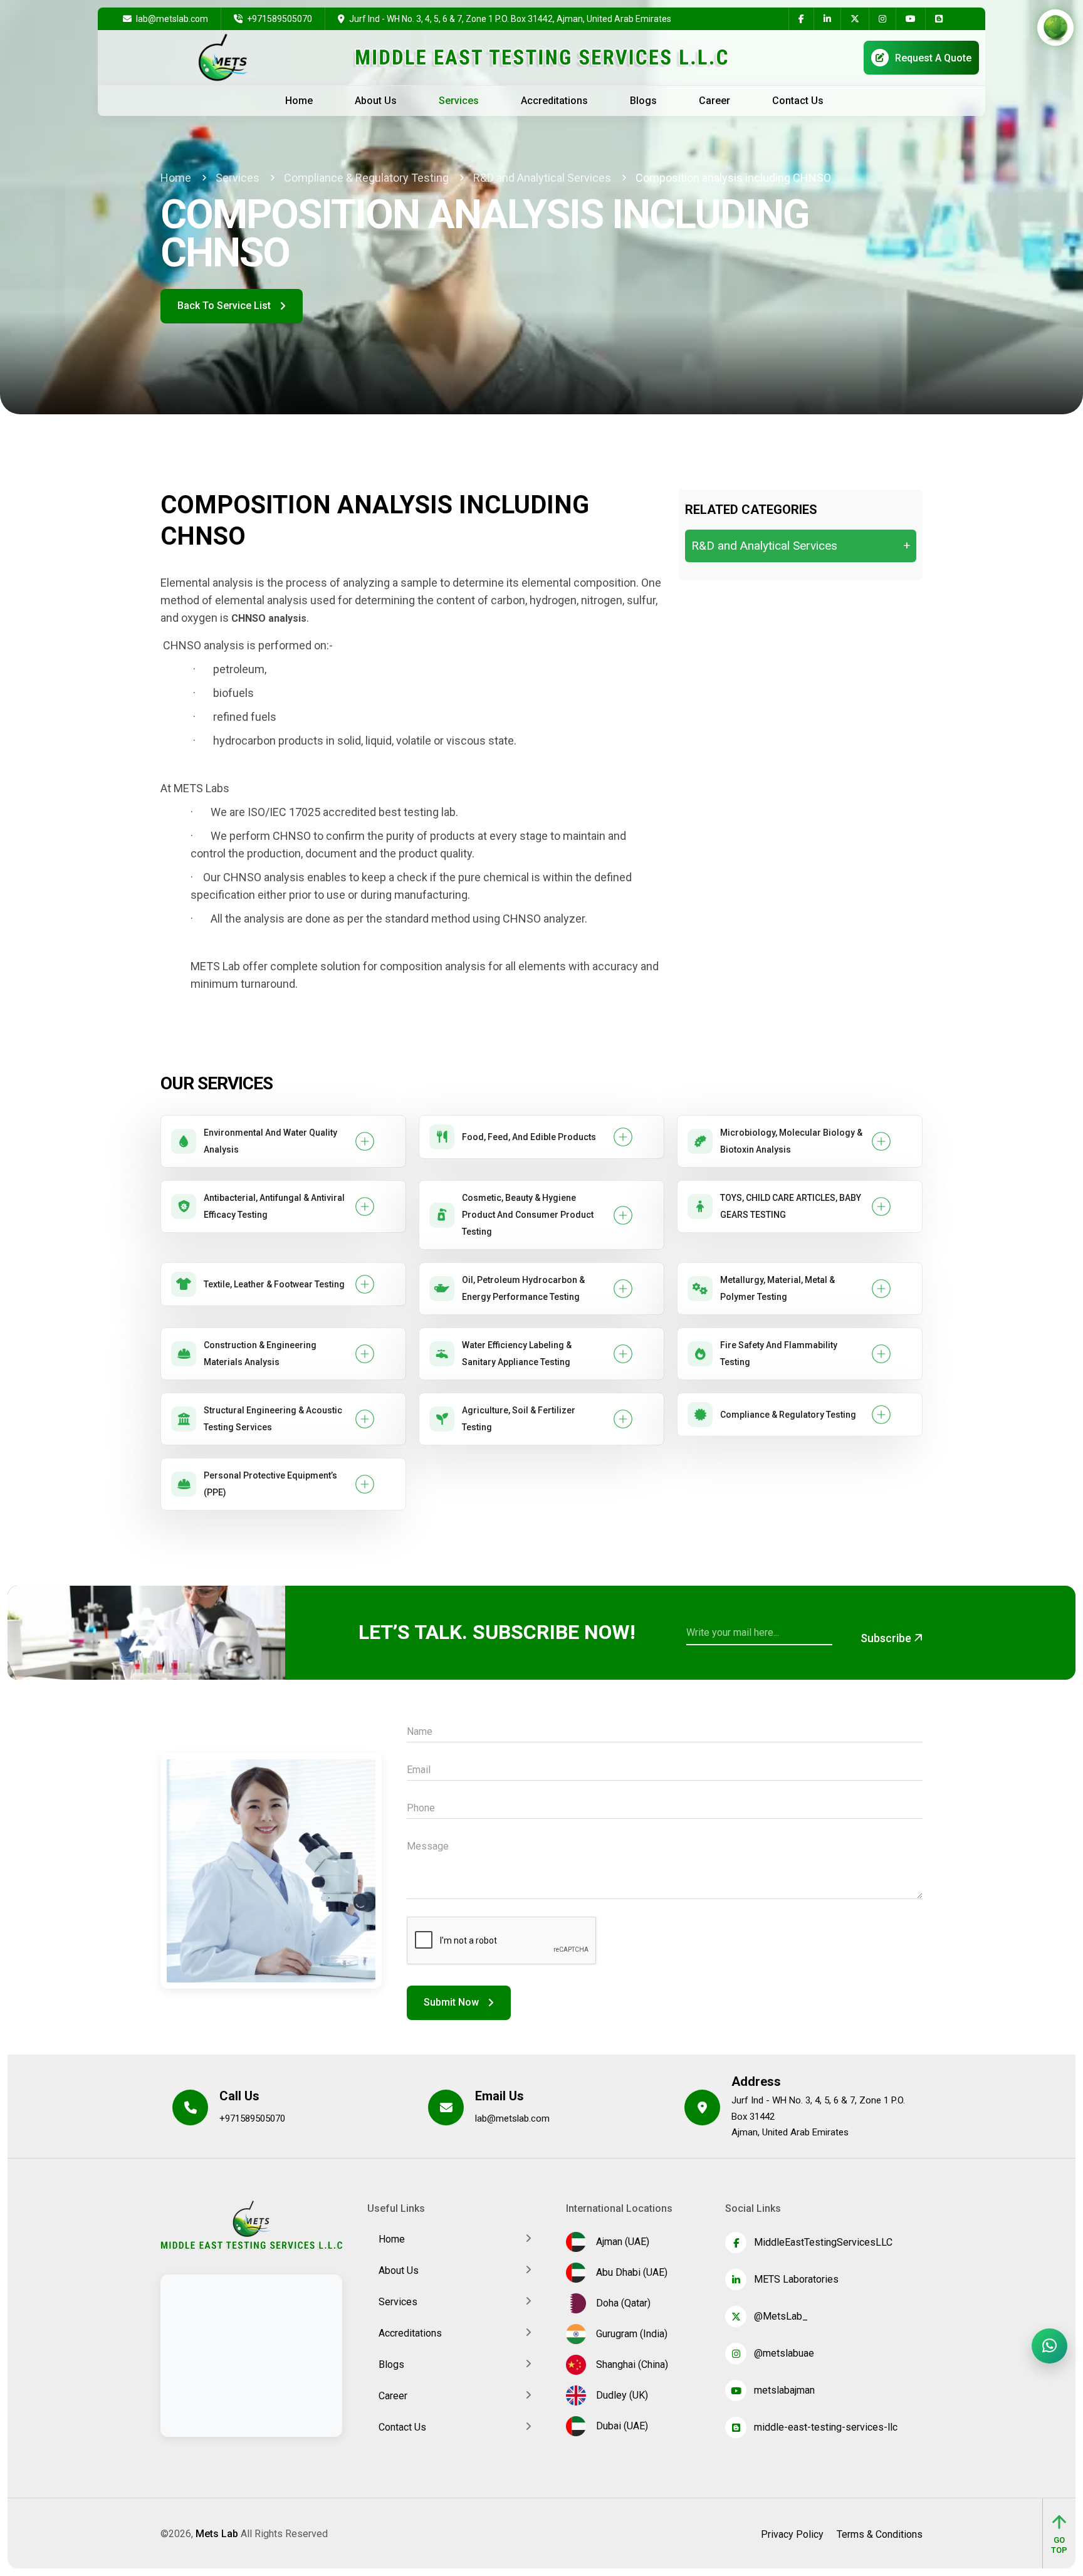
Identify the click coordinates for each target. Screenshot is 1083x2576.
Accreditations (554, 101)
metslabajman (784, 2390)
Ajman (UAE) (620, 2242)
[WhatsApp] (1049, 2346)
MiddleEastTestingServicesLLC (823, 2242)
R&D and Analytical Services (542, 178)
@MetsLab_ (781, 2316)
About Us (376, 101)
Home (299, 101)
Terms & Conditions (880, 2535)
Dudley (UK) (620, 2395)
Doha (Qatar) (621, 2303)
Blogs (643, 101)
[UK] (1048, 57)
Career (714, 101)
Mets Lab (217, 2534)
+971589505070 (279, 19)
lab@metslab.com (171, 19)
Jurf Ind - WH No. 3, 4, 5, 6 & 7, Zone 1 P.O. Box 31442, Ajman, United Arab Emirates (510, 19)
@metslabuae (784, 2353)
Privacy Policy (792, 2535)
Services (459, 101)
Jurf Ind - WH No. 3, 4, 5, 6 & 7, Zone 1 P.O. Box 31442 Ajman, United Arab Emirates (818, 2116)
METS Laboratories (796, 2279)
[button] (283, 1141)
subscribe (887, 1638)
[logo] (251, 2224)
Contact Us (798, 101)
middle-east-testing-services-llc (826, 2427)
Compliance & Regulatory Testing (366, 178)
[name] (801, 19)
